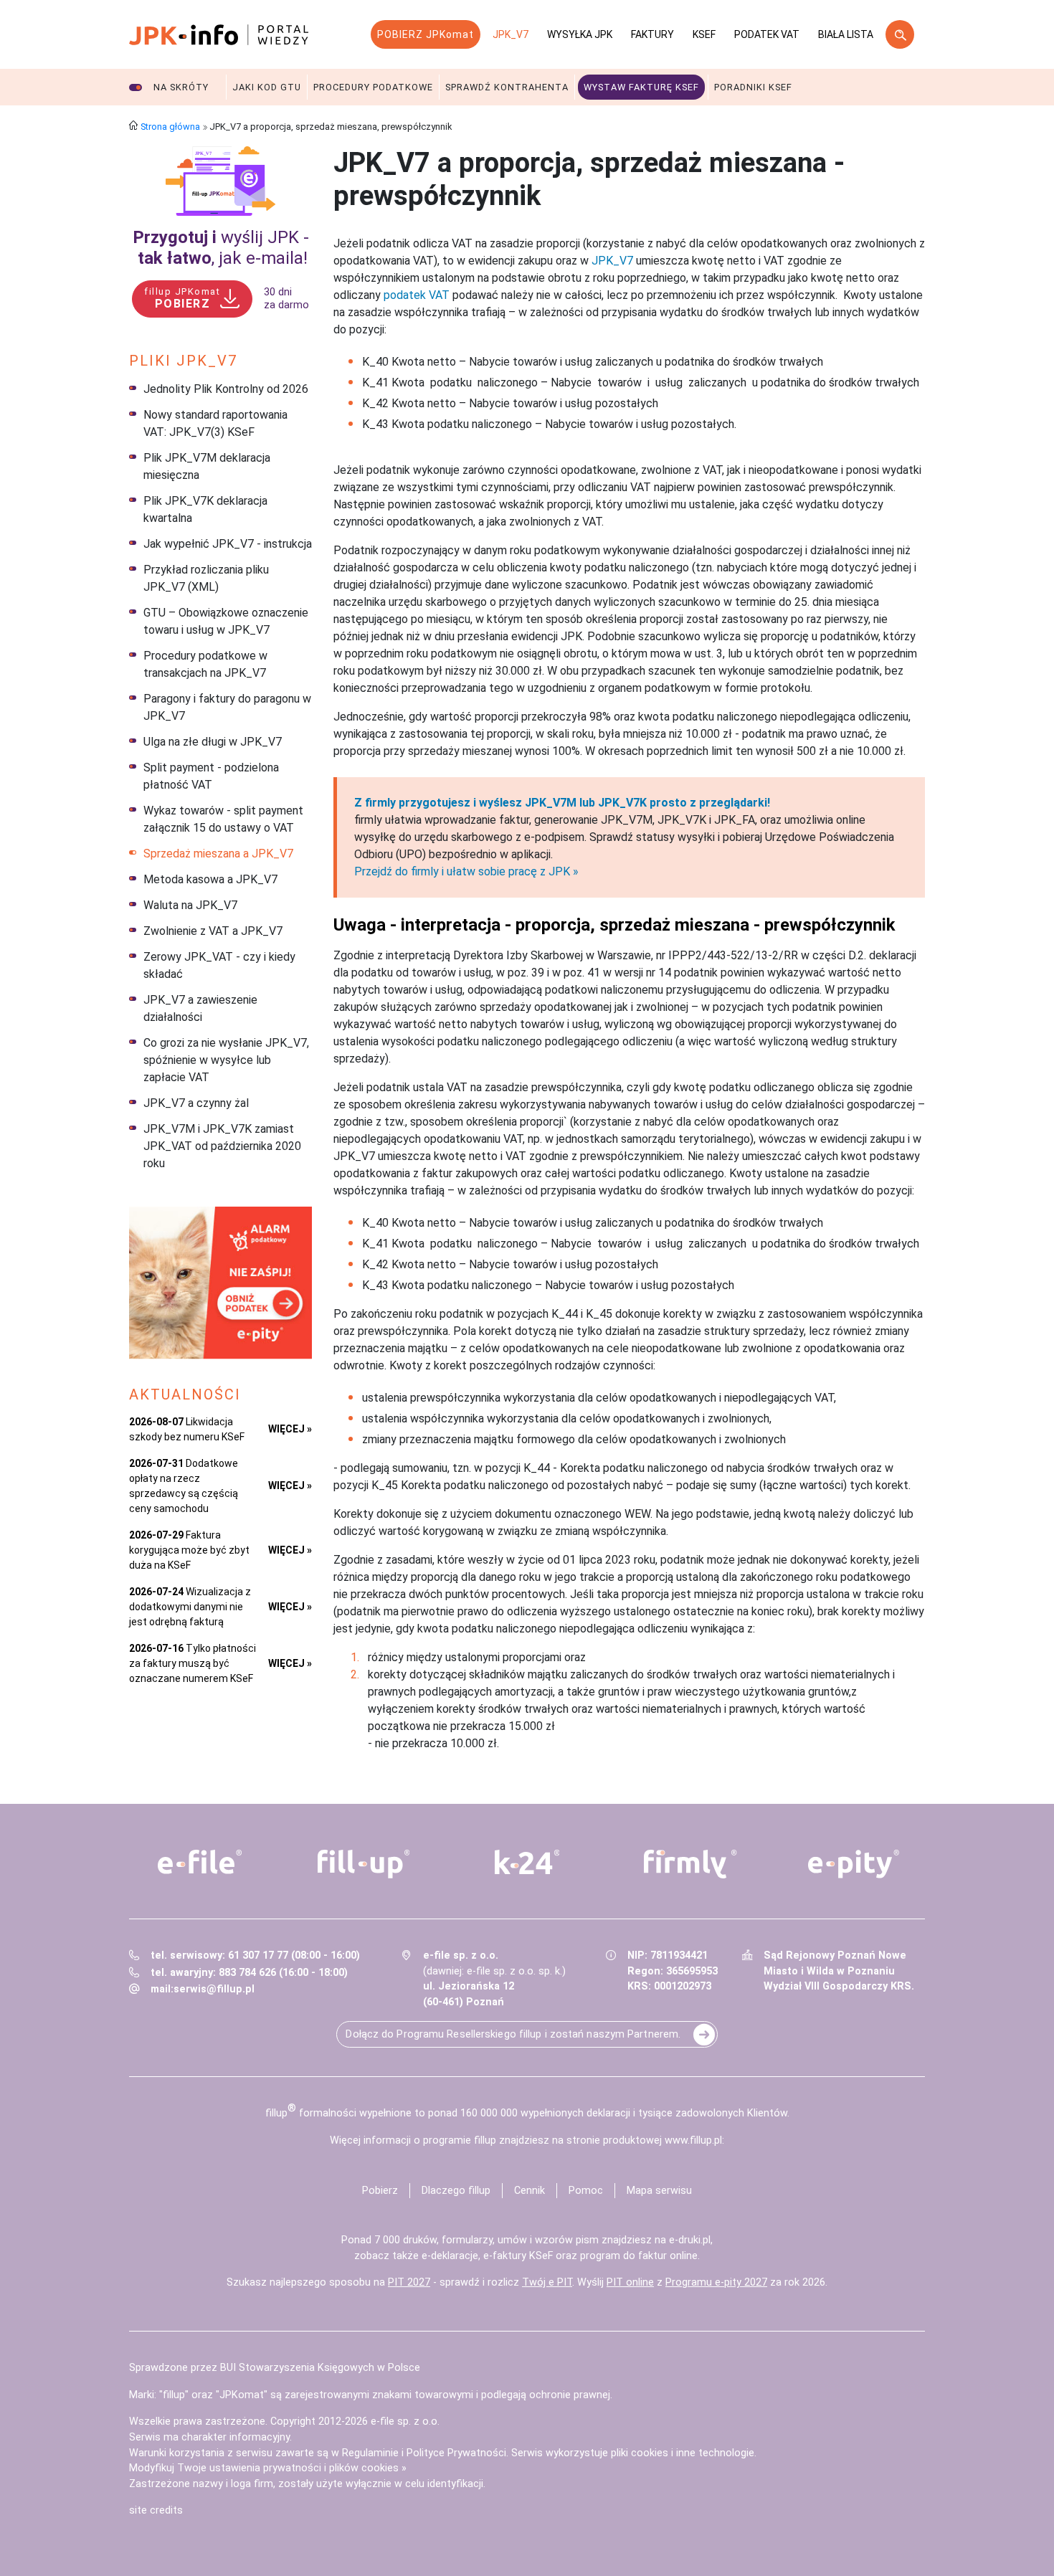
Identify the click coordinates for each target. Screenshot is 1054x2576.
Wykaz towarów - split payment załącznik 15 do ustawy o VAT (223, 819)
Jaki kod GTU (267, 87)
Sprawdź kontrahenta (507, 87)
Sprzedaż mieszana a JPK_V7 (218, 854)
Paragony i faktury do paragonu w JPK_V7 (227, 707)
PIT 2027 (409, 2282)
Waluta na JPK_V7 (190, 905)
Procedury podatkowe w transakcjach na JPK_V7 (205, 664)
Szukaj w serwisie (900, 34)
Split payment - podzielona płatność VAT (211, 776)
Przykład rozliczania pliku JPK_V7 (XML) (206, 578)
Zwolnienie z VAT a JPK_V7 (213, 931)
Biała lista (846, 34)
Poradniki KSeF (753, 87)
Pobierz (380, 2191)
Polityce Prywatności (456, 2453)
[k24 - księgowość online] (527, 1862)
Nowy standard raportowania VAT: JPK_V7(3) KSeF (215, 423)
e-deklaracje (450, 2256)
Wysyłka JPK (580, 34)
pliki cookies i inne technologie (683, 2453)
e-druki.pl (690, 2240)
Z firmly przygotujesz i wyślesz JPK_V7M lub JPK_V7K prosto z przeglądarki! (562, 803)
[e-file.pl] (200, 1862)
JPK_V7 (511, 34)
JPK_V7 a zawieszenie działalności (200, 1008)
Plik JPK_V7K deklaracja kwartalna (205, 509)
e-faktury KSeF (518, 2256)
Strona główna (170, 127)
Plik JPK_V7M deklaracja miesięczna (207, 466)
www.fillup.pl (693, 2140)
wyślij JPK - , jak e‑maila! (221, 248)
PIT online (630, 2282)
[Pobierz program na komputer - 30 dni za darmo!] (220, 181)
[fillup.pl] (364, 1864)
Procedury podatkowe (373, 87)
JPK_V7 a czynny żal (196, 1103)
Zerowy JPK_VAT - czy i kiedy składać (219, 965)
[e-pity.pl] (854, 1864)
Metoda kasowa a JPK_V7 (210, 879)
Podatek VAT (767, 34)
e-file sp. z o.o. (405, 2421)
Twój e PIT (547, 2282)
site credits (156, 2510)
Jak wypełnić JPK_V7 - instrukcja (228, 544)
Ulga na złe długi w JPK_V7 (213, 742)
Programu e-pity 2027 (716, 2282)
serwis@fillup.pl (214, 1989)
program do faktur (623, 2256)
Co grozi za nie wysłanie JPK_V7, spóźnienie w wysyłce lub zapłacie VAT (226, 1060)
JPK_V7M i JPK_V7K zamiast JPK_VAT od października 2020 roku (222, 1146)
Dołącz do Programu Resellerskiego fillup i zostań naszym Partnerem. (513, 2034)
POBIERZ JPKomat (426, 34)
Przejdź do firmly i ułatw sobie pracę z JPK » (466, 871)
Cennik (530, 2191)
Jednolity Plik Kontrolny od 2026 (226, 389)
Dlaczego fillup (456, 2191)
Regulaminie (370, 2453)
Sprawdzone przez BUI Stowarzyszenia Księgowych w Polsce (275, 2368)
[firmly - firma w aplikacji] (690, 1864)
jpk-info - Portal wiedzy (219, 34)
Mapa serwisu (659, 2191)
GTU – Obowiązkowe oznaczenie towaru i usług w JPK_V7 (226, 621)
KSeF (704, 34)
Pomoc (586, 2191)
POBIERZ (182, 298)
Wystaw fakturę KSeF (641, 87)
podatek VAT (417, 295)
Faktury (652, 34)
